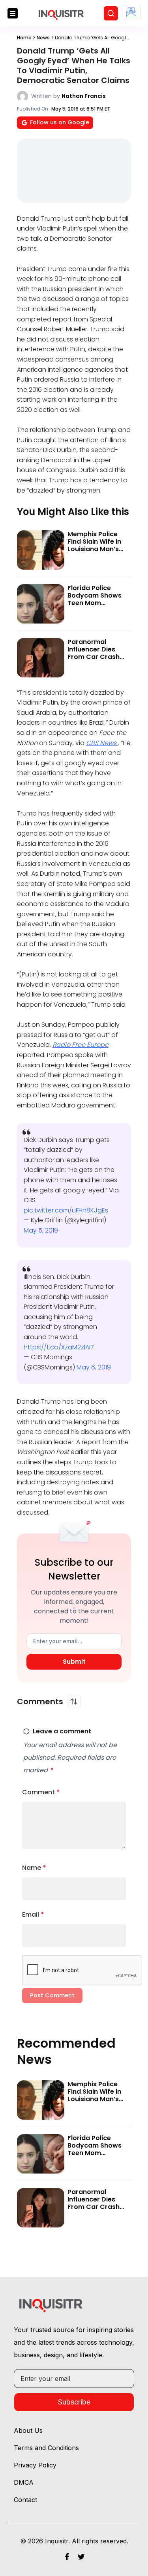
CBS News (102, 743)
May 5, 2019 (41, 1230)
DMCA (24, 2482)
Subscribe (74, 2402)
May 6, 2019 (94, 1367)
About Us (28, 2430)
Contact (25, 2500)
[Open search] (111, 13)
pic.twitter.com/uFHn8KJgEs (66, 1210)
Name (34, 1868)
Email (33, 1914)
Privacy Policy (35, 2465)
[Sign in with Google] (131, 12)
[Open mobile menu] (13, 13)
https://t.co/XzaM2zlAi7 (59, 1347)
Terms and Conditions (46, 2448)
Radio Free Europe (81, 1045)
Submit (74, 1662)
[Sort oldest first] (74, 1701)
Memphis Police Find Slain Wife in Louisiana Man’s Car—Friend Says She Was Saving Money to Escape (95, 553)
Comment (41, 1792)
